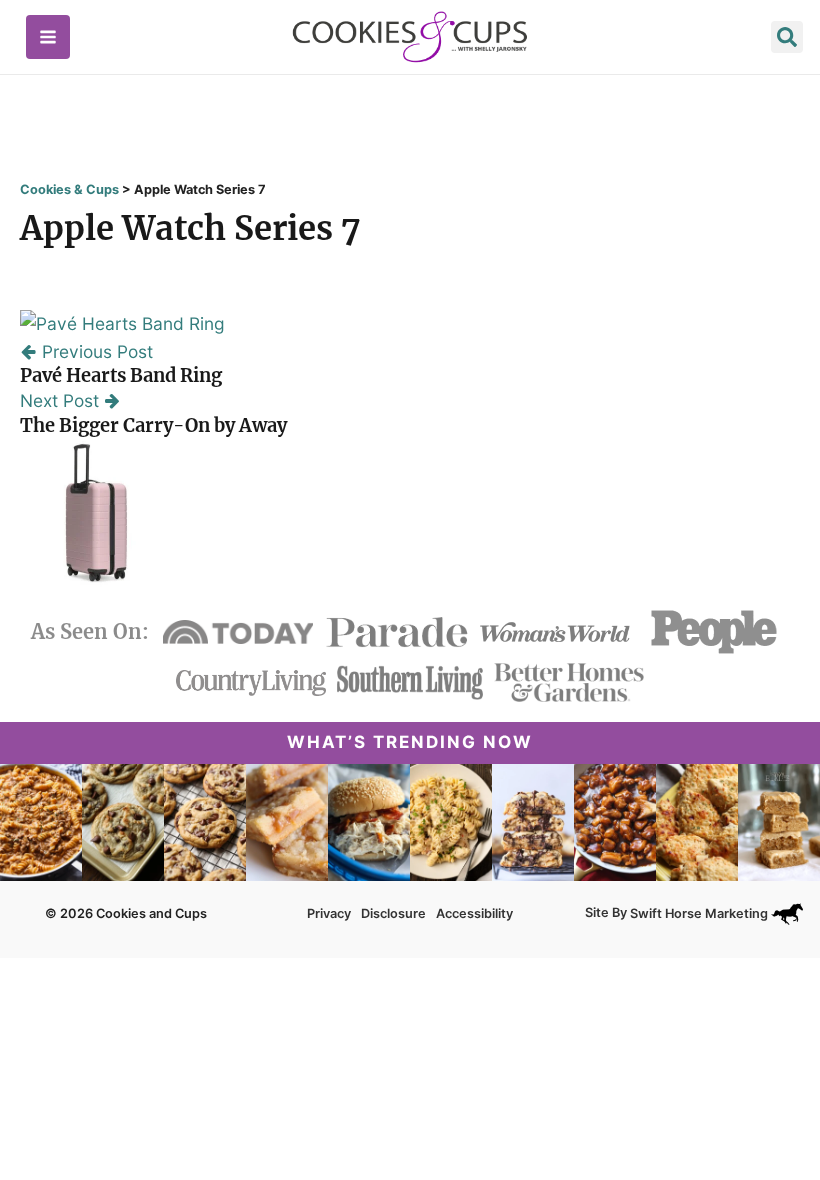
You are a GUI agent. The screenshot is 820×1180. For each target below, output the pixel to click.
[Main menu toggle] (48, 37)
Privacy (329, 913)
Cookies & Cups (69, 189)
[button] (787, 40)
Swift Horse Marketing (700, 913)
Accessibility (474, 913)
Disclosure (393, 913)
